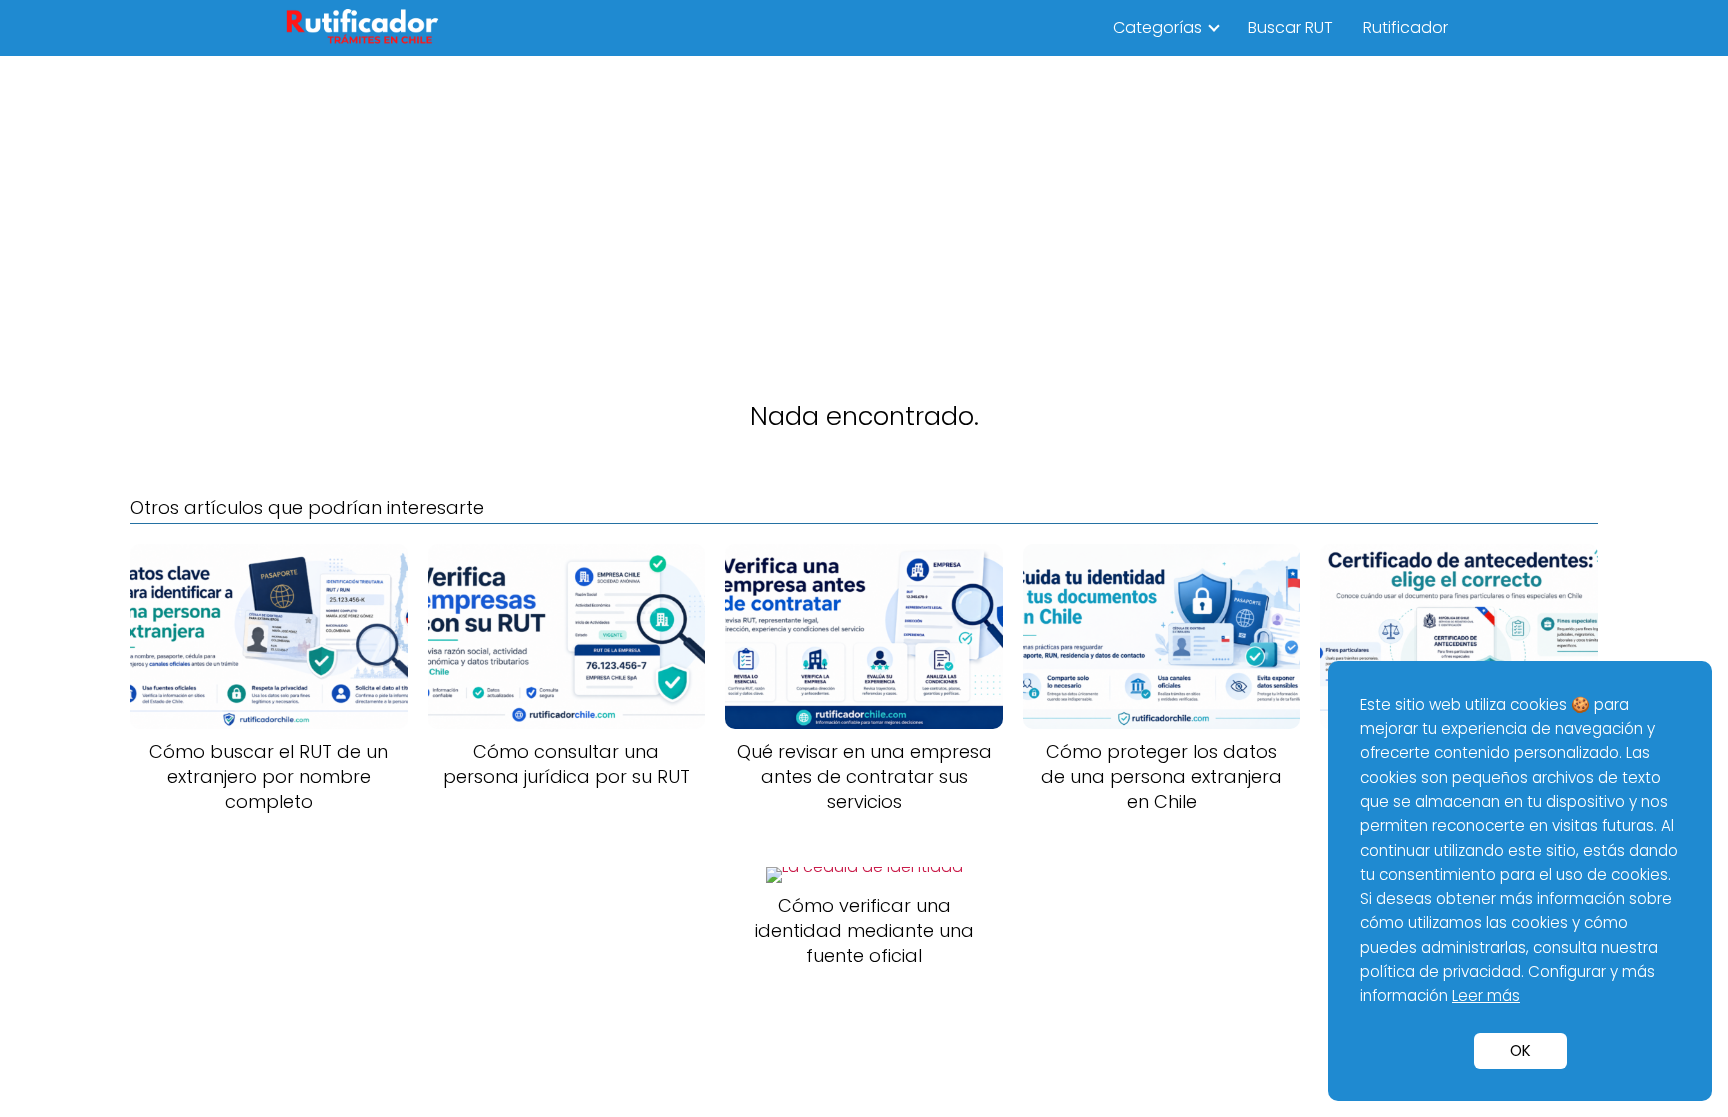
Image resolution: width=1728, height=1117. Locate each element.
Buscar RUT (1290, 27)
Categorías (1157, 27)
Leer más (1486, 995)
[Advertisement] (864, 206)
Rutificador (1405, 27)
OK (1520, 1050)
